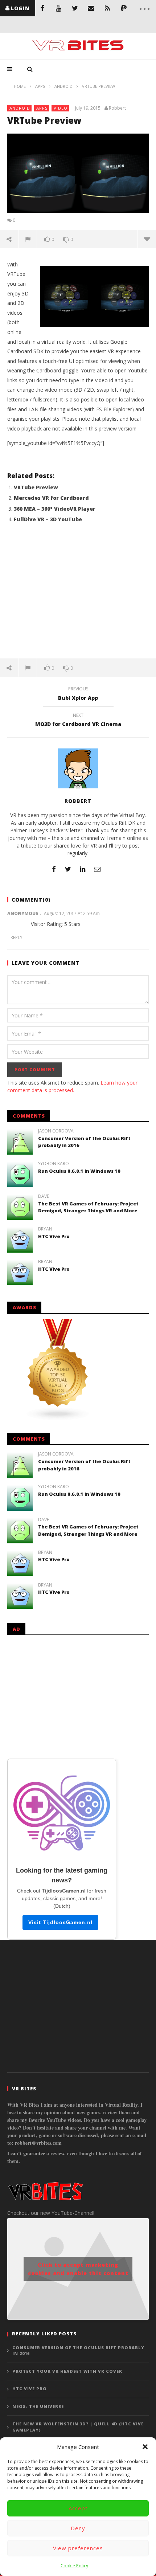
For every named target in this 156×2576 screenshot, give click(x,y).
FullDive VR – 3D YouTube (48, 519)
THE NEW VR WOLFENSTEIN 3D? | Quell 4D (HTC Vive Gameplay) (78, 2427)
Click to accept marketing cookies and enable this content (78, 2269)
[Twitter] (75, 8)
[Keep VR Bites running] (124, 8)
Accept (78, 2508)
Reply (17, 937)
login (20, 8)
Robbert (117, 108)
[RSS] (108, 8)
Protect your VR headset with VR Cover (67, 2371)
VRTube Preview (36, 487)
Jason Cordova (56, 1131)
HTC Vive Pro (54, 1236)
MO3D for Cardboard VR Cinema (78, 721)
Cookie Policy (74, 2566)
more (147, 239)
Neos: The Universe (38, 2406)
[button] (145, 2447)
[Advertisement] (78, 595)
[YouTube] (59, 8)
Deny (78, 2528)
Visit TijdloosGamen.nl (60, 1922)
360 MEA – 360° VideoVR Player (55, 509)
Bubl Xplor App (78, 694)
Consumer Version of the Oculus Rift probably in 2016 (78, 2351)
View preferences (78, 2548)
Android (20, 108)
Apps (42, 108)
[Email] (91, 8)
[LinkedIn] (83, 869)
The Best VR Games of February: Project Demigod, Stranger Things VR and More (88, 1207)
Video (61, 108)
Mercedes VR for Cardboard (51, 498)
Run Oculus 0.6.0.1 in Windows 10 (79, 1171)
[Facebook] (42, 8)
